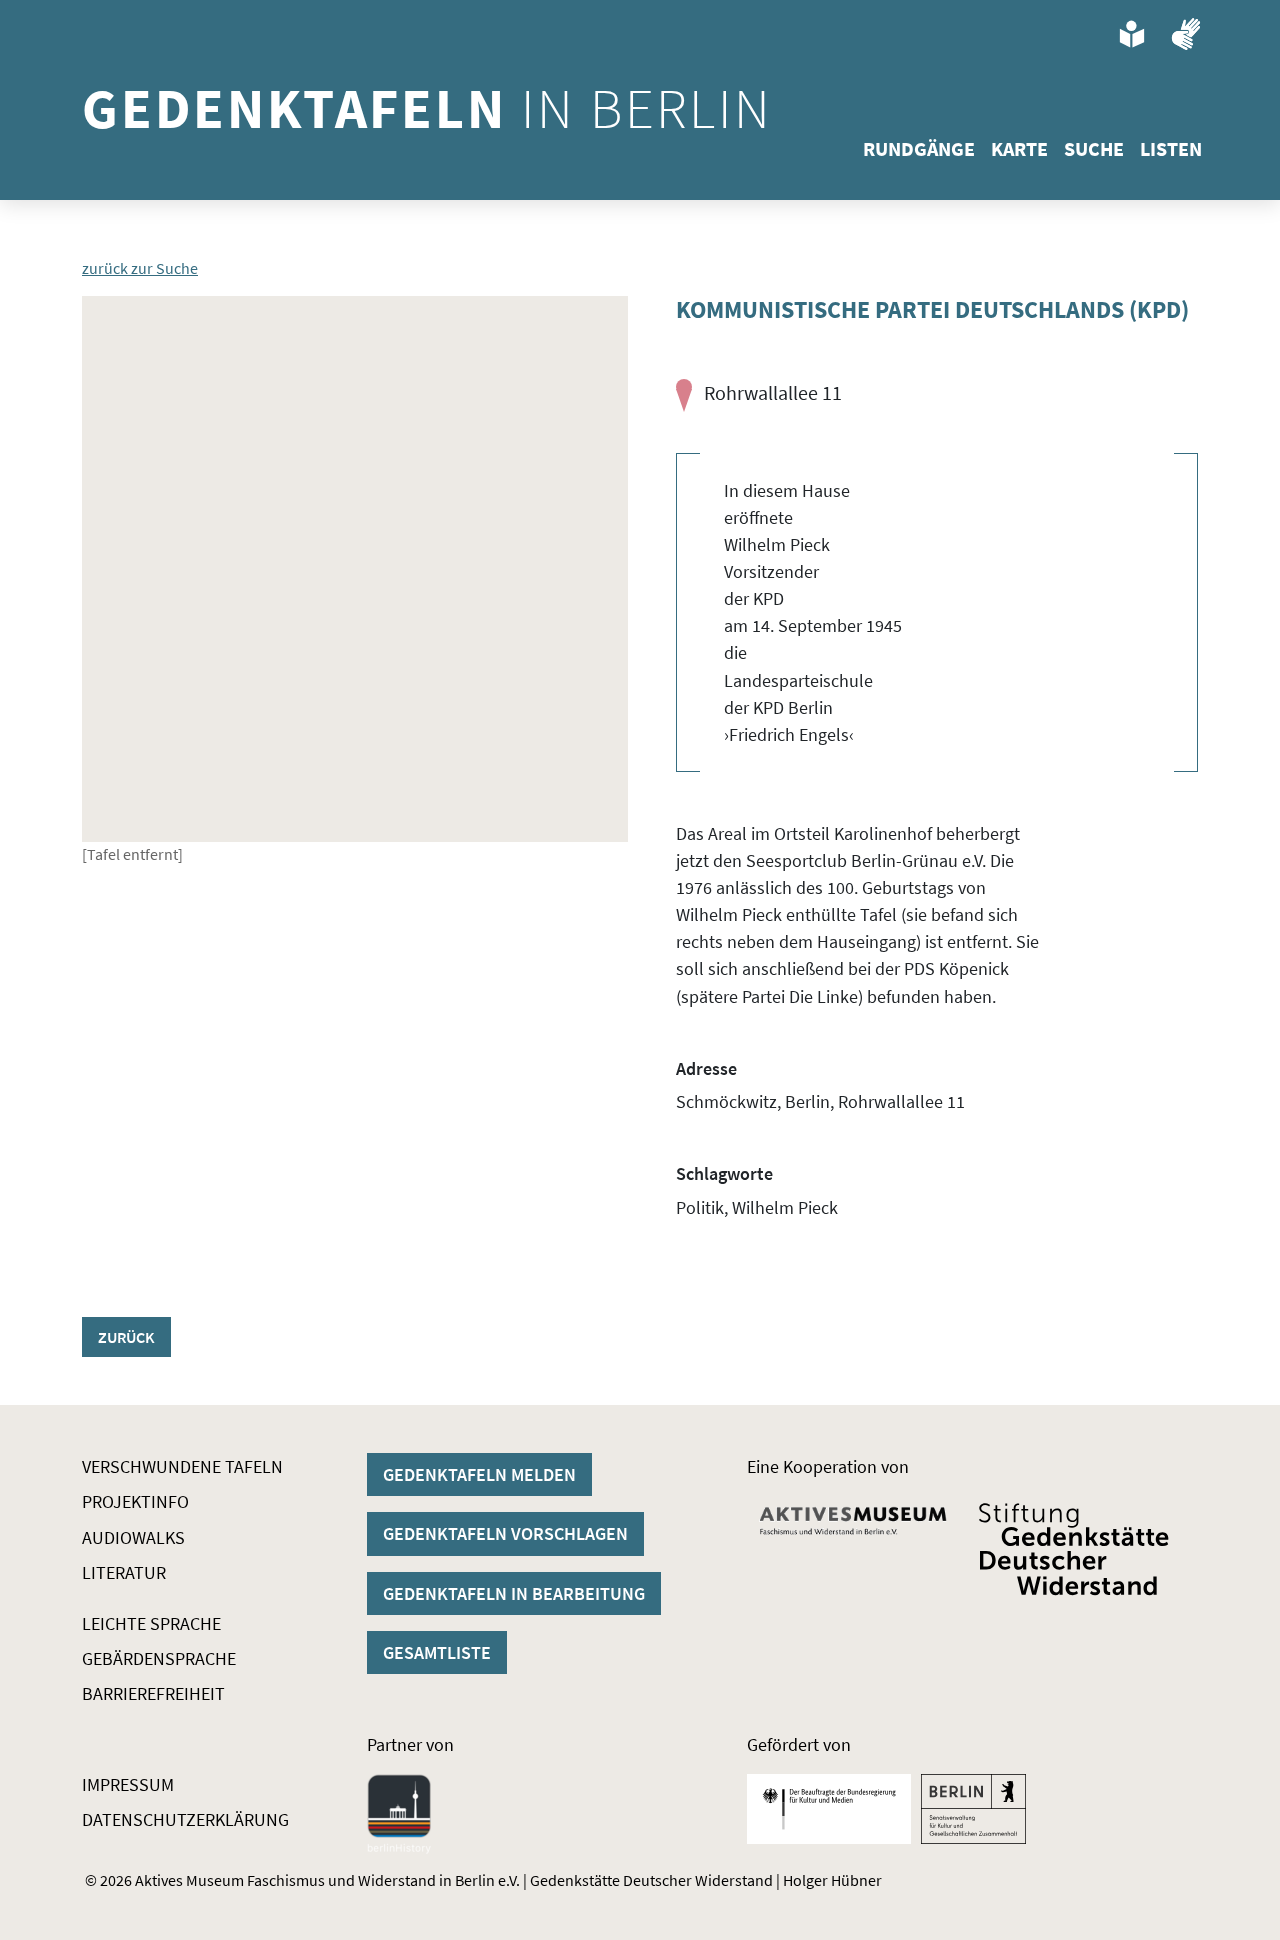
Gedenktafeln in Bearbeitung (514, 1593)
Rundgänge (919, 148)
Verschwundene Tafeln (182, 1466)
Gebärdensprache (159, 1658)
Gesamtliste (437, 1652)
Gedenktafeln (427, 108)
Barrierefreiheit (153, 1693)
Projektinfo (135, 1501)
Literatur (124, 1572)
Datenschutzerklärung (185, 1819)
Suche (1094, 148)
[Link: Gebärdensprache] (1186, 34)
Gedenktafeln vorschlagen (505, 1533)
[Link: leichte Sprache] (1132, 34)
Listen (1171, 148)
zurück (126, 1337)
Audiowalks (133, 1537)
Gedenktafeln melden (479, 1474)
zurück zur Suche (140, 268)
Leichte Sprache (151, 1623)
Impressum (128, 1784)
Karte (1019, 148)
